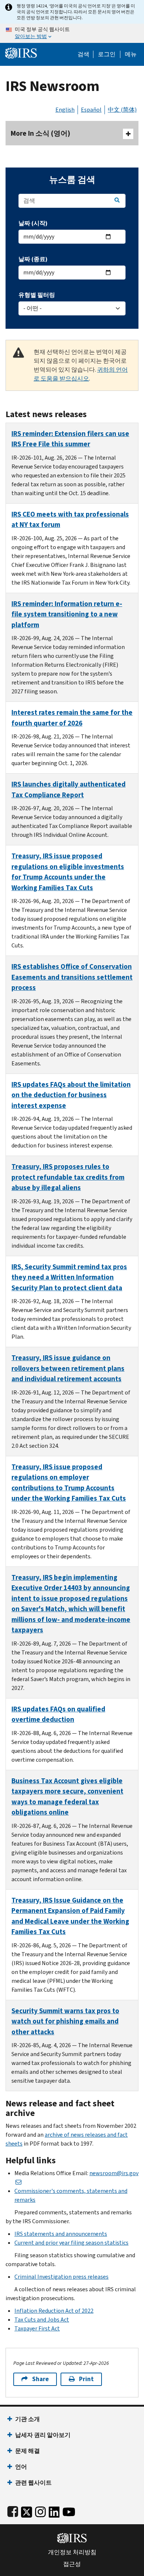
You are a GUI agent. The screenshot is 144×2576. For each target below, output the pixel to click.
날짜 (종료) (33, 259)
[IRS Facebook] (13, 2510)
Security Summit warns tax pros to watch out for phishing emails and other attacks (65, 2021)
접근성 (72, 2564)
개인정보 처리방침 (72, 2552)
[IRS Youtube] (69, 2510)
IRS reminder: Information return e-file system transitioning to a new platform (67, 614)
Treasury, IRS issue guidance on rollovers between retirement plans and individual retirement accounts (68, 1368)
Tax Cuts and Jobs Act (42, 2320)
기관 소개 (28, 2419)
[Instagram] (40, 2510)
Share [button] (40, 2379)
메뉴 (131, 54)
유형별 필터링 (37, 295)
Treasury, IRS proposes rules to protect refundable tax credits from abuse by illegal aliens (68, 1177)
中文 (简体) (122, 110)
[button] (107, 54)
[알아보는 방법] (72, 33)
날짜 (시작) (33, 223)
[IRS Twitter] (27, 2510)
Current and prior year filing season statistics (71, 2243)
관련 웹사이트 (33, 2483)
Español (91, 110)
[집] (21, 52)
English (65, 110)
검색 (83, 54)
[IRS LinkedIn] (54, 2510)
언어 (21, 2467)
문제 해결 (28, 2451)
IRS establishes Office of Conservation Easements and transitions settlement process (72, 977)
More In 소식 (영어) (40, 133)
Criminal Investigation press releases (61, 2277)
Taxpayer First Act (37, 2328)
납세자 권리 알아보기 (43, 2435)
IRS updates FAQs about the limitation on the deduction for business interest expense (71, 1095)
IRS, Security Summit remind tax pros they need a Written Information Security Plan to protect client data (69, 1277)
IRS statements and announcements (61, 2234)
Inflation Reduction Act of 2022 (54, 2311)
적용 (117, 200)
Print (86, 2379)
